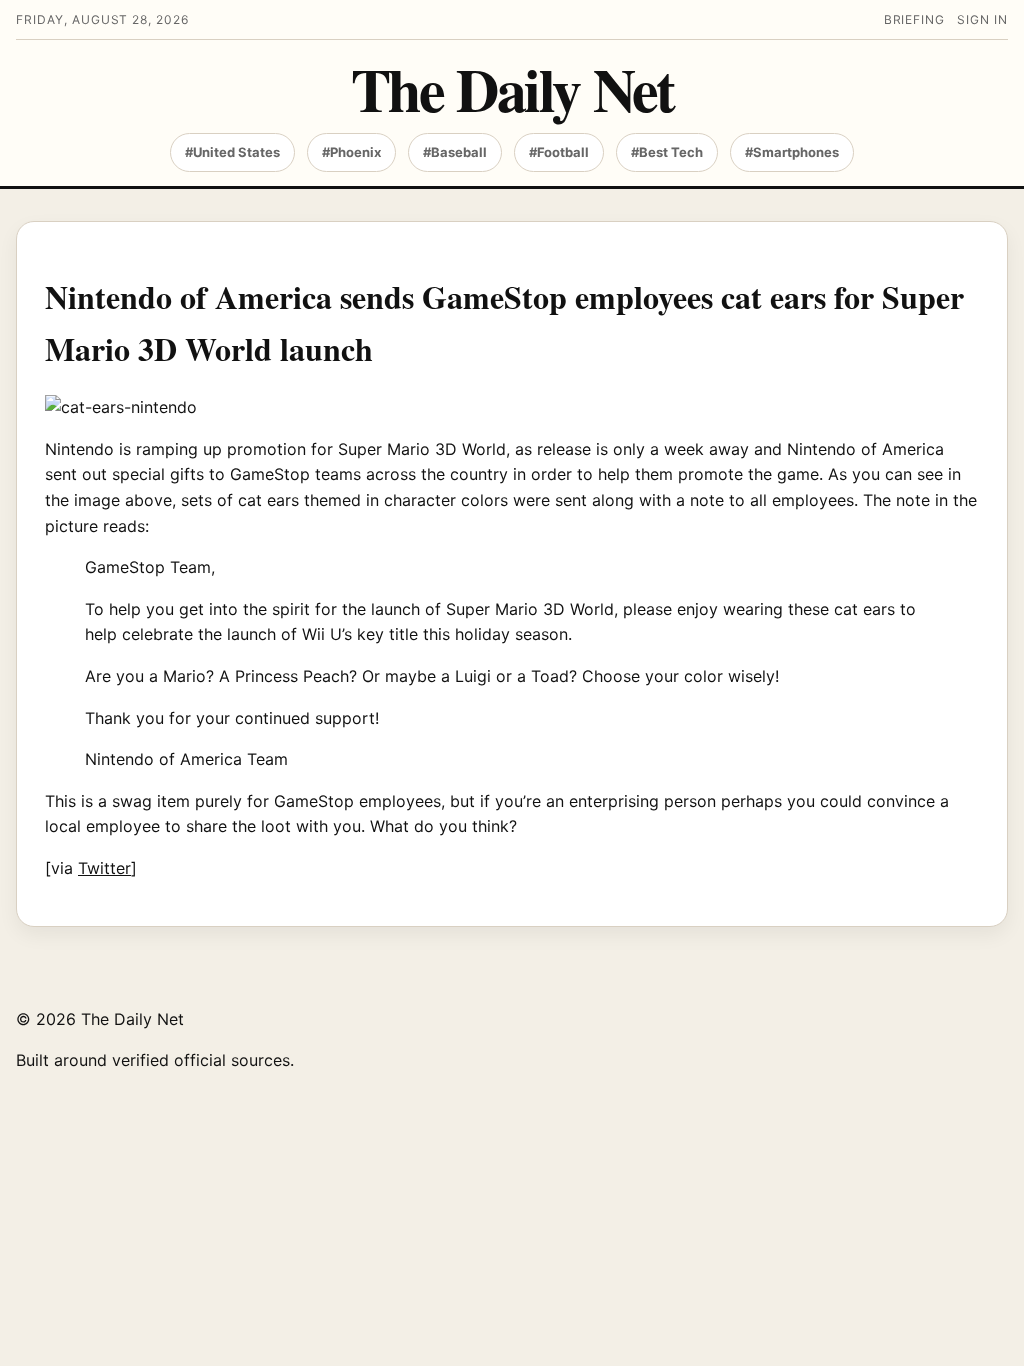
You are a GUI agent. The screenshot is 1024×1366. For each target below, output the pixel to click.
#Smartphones (792, 152)
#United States (232, 152)
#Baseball (455, 152)
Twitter (104, 868)
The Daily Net (512, 88)
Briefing (915, 19)
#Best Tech (667, 152)
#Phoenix (351, 152)
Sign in (982, 19)
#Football (559, 152)
